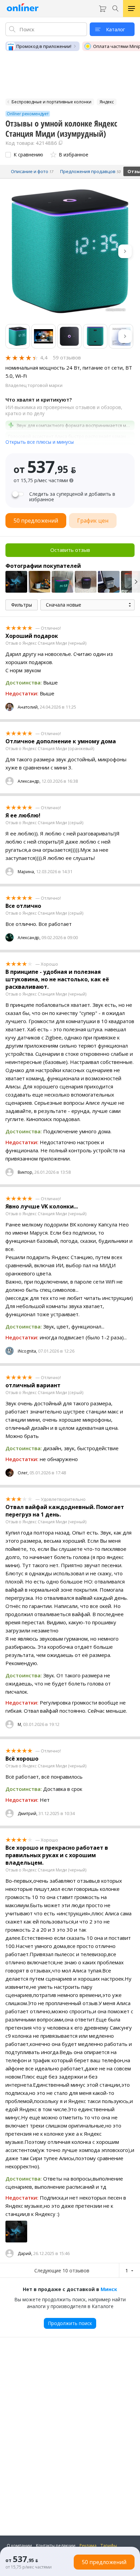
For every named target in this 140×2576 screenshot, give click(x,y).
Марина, (26, 872)
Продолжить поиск (70, 2323)
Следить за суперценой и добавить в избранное (72, 497)
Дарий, (25, 2253)
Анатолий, (28, 707)
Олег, (23, 1473)
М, (20, 1724)
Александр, (29, 781)
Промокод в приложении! (44, 46)
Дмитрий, (28, 1814)
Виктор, (25, 1172)
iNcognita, (27, 1351)
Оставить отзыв (70, 550)
